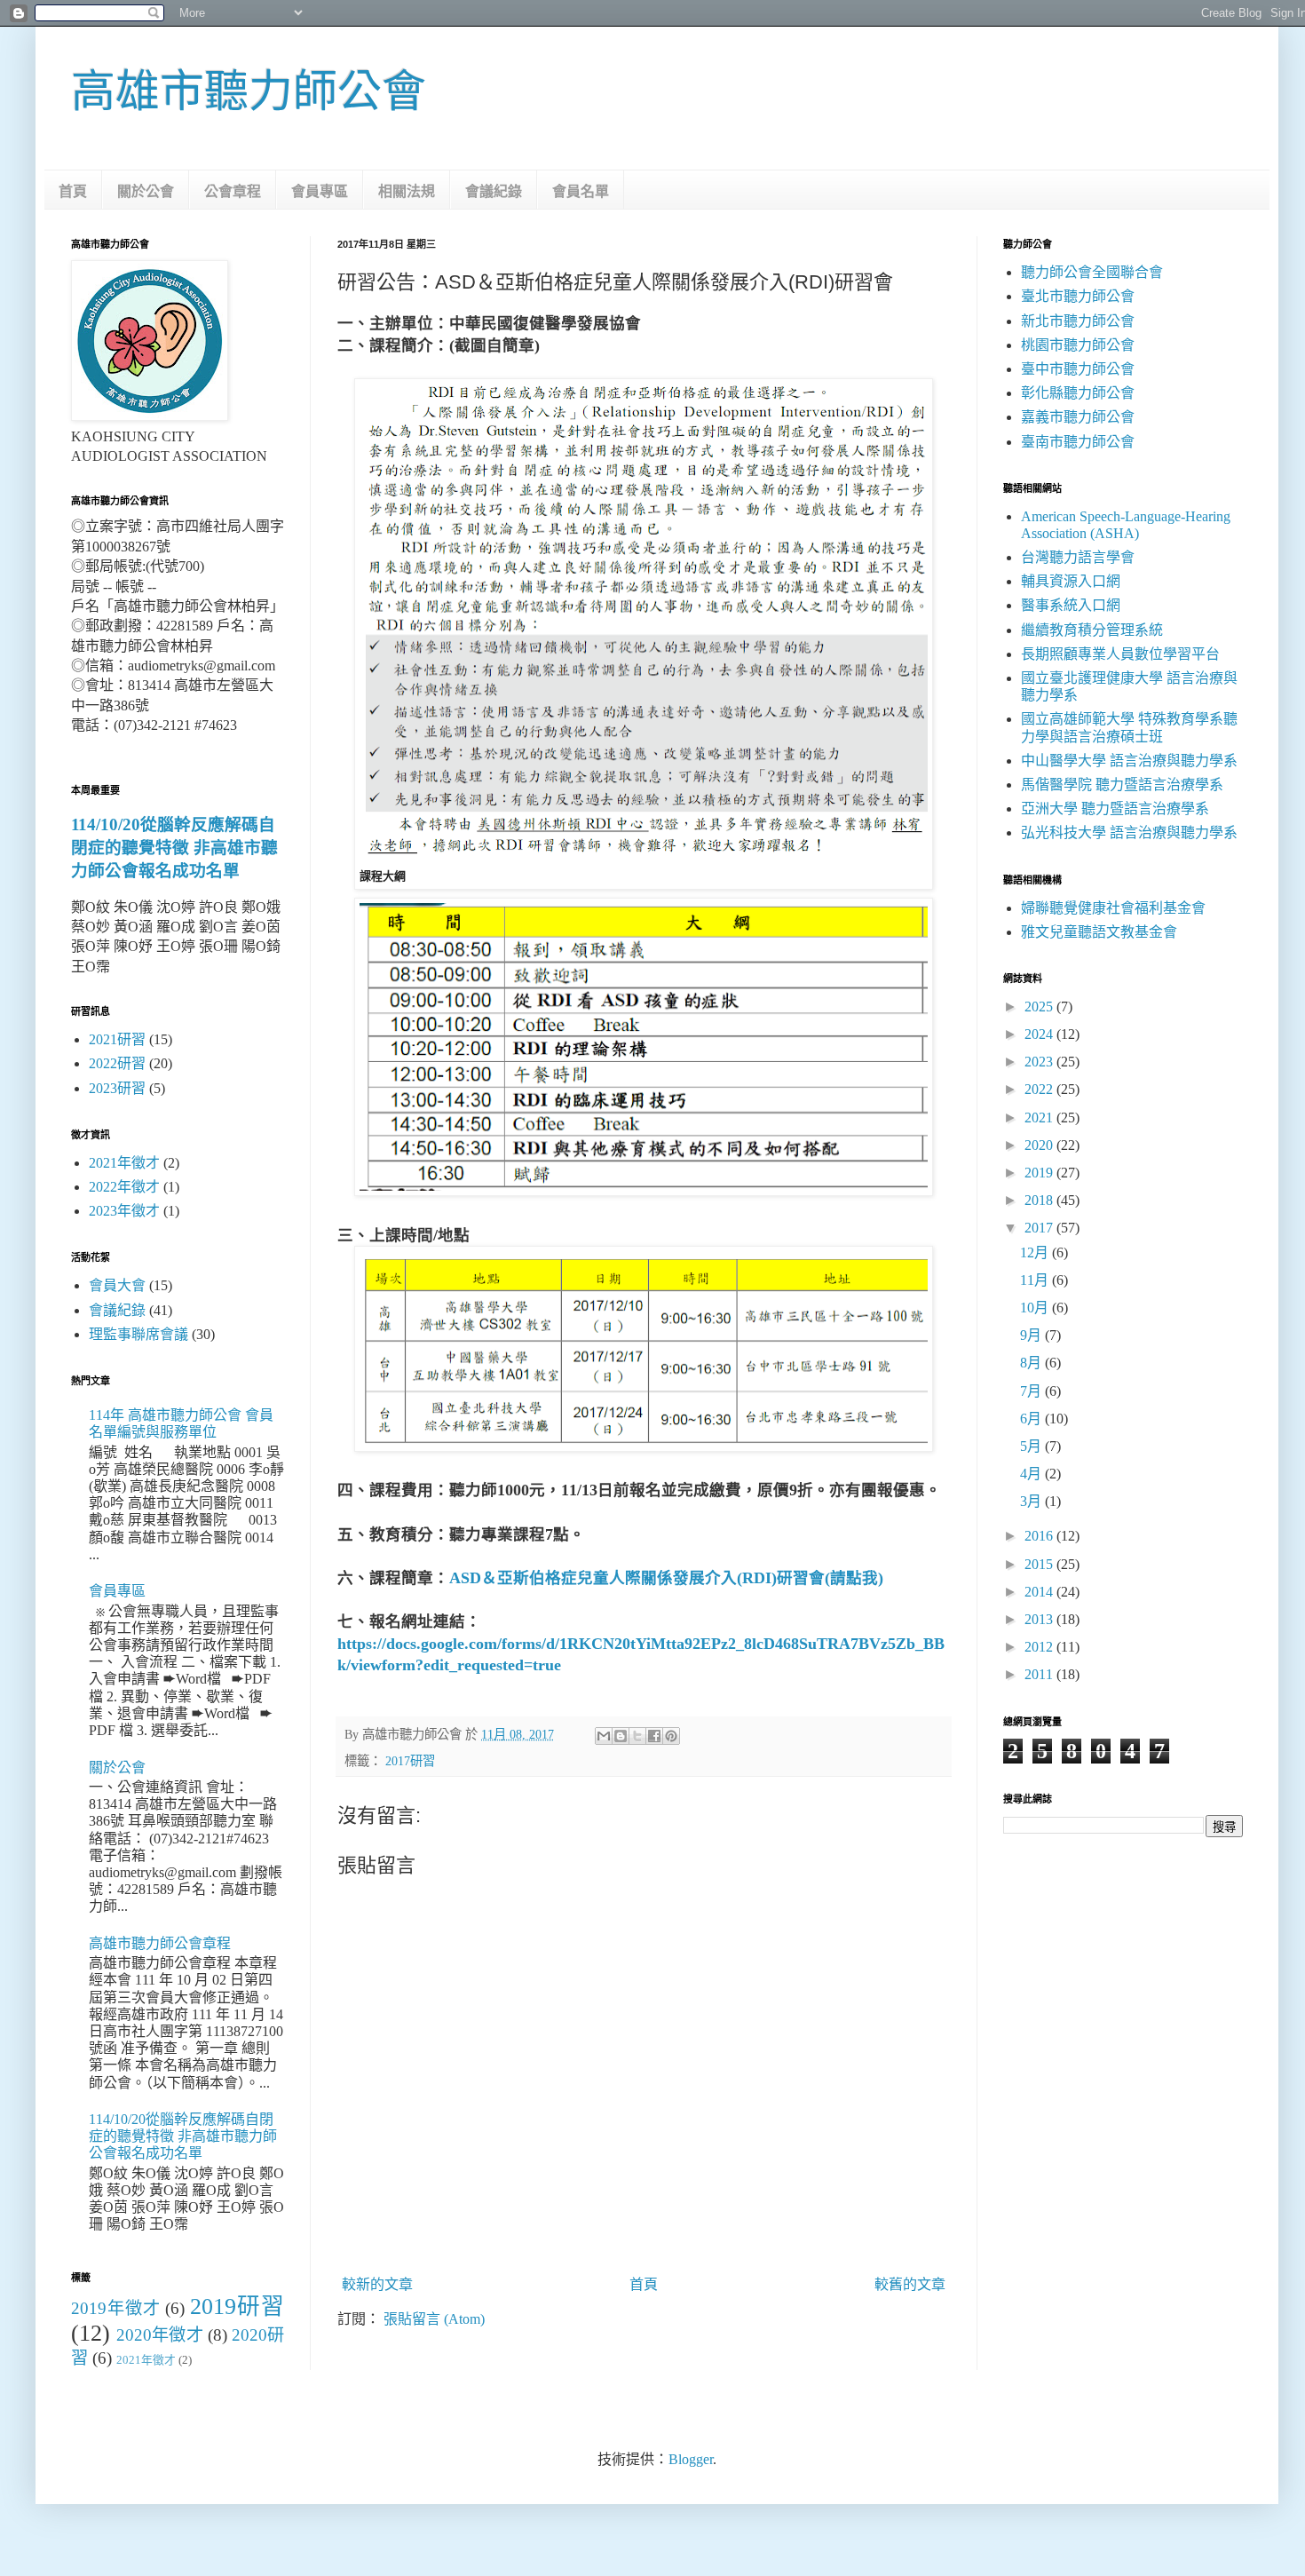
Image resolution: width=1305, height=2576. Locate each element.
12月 (1036, 1252)
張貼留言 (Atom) (434, 2319)
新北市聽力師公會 (1078, 321)
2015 (1040, 1564)
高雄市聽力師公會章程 (160, 1943)
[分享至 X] (637, 1736)
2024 (1040, 1034)
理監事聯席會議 (138, 1334)
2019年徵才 (116, 2308)
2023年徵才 (124, 1211)
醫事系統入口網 (1071, 605)
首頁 (73, 191)
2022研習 (117, 1063)
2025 (1040, 1007)
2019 (1040, 1173)
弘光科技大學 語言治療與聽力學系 (1129, 832)
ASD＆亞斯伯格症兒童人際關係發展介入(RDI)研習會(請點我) (666, 1578)
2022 (1040, 1089)
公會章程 (233, 191)
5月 (1032, 1446)
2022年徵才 (124, 1187)
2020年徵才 (160, 2335)
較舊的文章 (910, 2284)
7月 (1032, 1391)
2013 (1040, 1619)
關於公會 (146, 191)
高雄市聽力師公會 (249, 91)
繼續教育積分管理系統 (1092, 630)
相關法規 (407, 191)
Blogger (691, 2459)
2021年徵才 (124, 1163)
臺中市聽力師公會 (1078, 369)
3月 (1032, 1501)
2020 (1040, 1145)
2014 (1040, 1592)
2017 (1040, 1228)
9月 (1032, 1335)
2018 (1040, 1200)
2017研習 (410, 1761)
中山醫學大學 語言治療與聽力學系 (1129, 761)
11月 (1036, 1280)
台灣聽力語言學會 (1078, 557)
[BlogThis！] (621, 1736)
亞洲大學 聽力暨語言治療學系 (1115, 808)
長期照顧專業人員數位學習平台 (1120, 654)
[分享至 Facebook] (654, 1736)
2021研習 (117, 1039)
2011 (1040, 1674)
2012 (1040, 1647)
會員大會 (117, 1285)
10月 (1036, 1308)
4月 (1032, 1474)
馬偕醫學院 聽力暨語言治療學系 (1122, 785)
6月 (1032, 1419)
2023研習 (117, 1088)
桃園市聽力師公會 (1078, 345)
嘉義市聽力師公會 (1078, 417)
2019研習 (237, 2307)
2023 (1040, 1062)
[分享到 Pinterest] (671, 1736)
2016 (1040, 1536)
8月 (1032, 1363)
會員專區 (320, 191)
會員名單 (581, 191)
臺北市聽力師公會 (1078, 296)
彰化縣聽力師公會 (1078, 393)
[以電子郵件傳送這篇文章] (604, 1736)
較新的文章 (377, 2284)
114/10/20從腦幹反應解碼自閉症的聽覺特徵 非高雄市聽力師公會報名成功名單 (174, 848)
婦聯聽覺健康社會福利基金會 (1113, 908)
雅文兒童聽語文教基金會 (1099, 932)
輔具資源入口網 (1071, 581)
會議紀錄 (494, 191)
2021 (1040, 1118)
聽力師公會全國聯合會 (1092, 272)
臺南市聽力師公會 (1078, 442)
